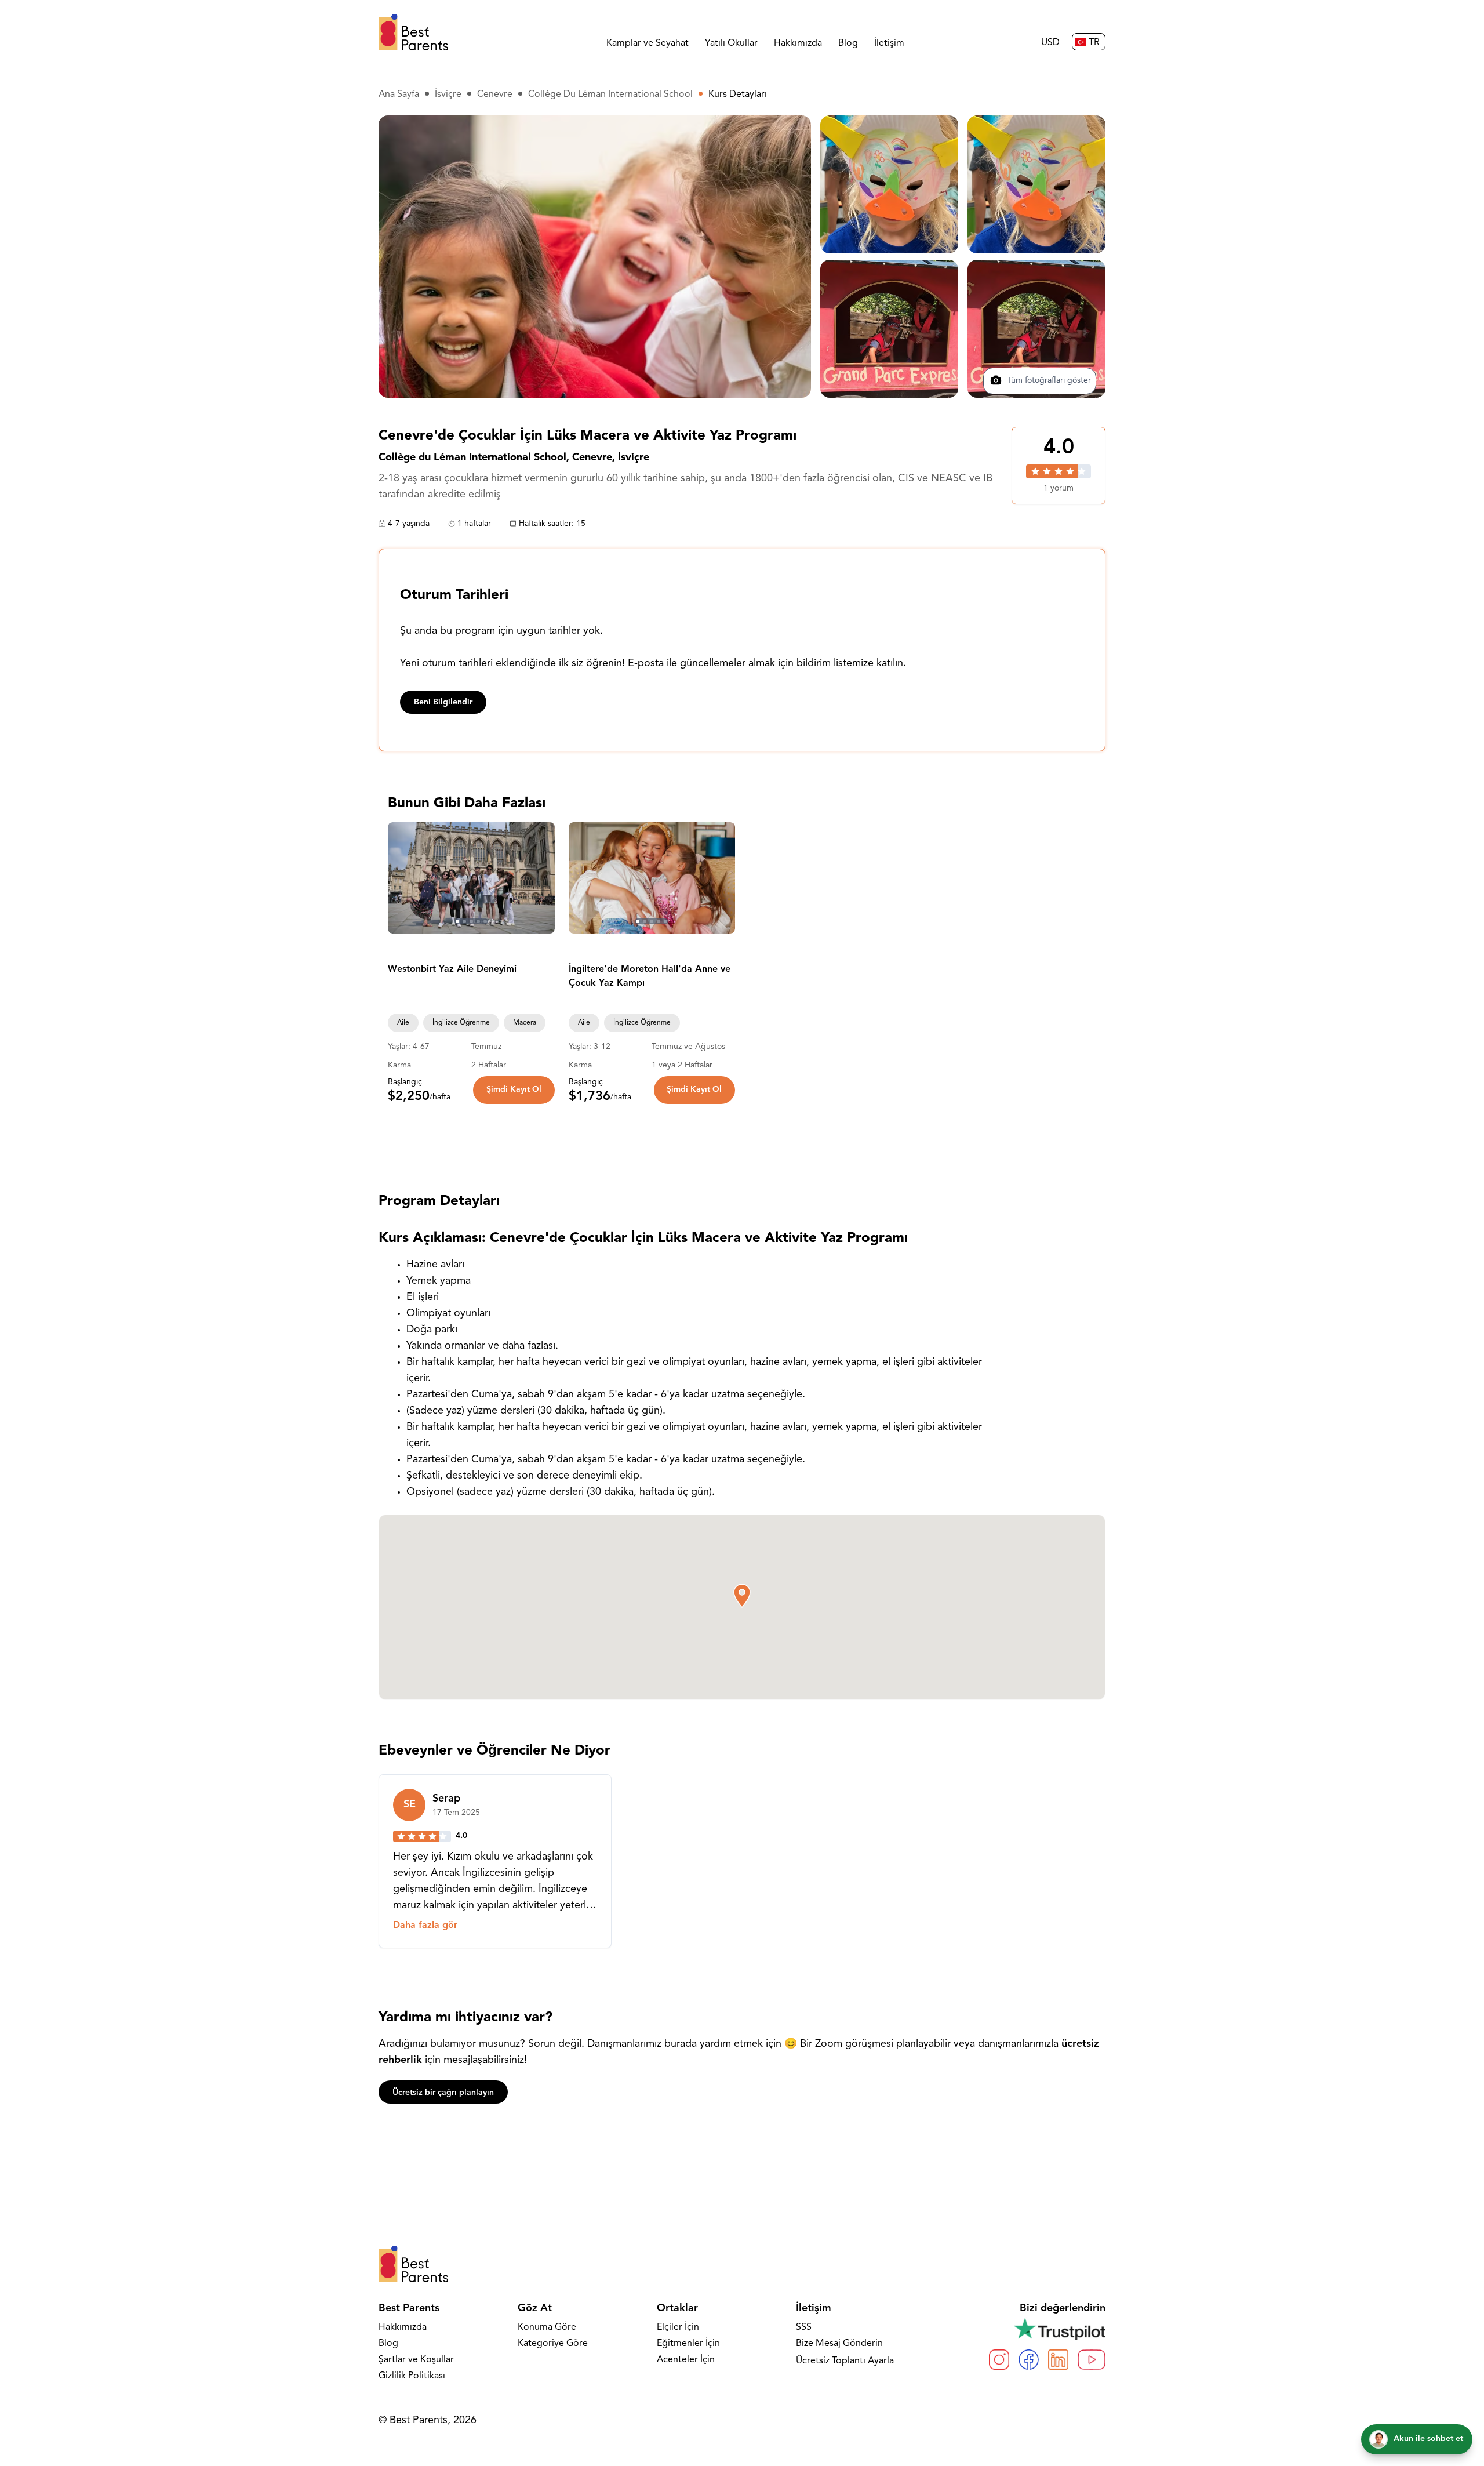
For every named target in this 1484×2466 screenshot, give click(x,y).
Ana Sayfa (399, 95)
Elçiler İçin (678, 2327)
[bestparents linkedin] (1058, 2360)
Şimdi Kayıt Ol (514, 1090)
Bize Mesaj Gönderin (839, 2344)
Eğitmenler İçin (688, 2344)
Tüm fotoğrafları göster (1048, 381)
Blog (848, 43)
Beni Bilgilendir (443, 702)
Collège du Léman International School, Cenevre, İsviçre (514, 458)
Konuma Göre (547, 2327)
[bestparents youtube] (1092, 2360)
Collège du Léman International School (610, 95)
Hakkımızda (798, 43)
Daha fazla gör (425, 1926)
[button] (742, 1596)
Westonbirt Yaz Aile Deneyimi (452, 969)
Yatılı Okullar (731, 43)
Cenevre (495, 95)
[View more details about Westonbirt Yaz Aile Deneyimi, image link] (471, 878)
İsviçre (448, 95)
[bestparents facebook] (1029, 2360)
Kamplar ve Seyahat (648, 43)
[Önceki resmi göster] (402, 878)
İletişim (889, 43)
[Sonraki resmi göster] (541, 878)
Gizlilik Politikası (412, 2376)
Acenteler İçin (686, 2360)
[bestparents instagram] (999, 2360)
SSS (804, 2327)
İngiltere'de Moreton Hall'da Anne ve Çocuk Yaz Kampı (650, 976)
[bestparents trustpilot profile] (1047, 2329)
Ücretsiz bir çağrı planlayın (443, 2093)
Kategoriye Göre (553, 2344)
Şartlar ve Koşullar (416, 2360)
